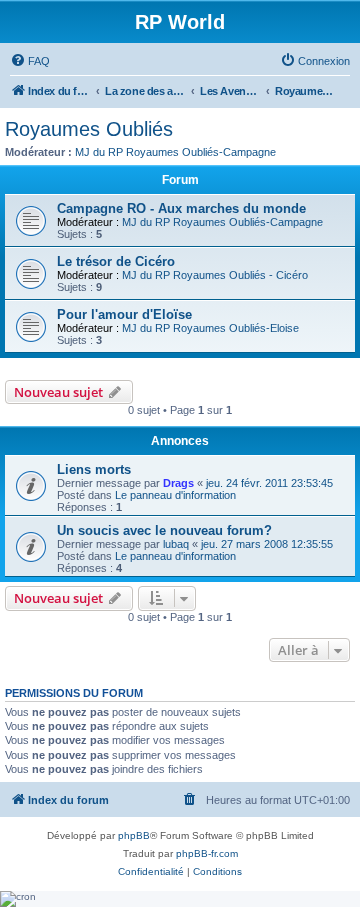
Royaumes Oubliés (89, 129)
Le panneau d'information (175, 495)
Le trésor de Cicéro (116, 261)
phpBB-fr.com (207, 853)
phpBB (134, 835)
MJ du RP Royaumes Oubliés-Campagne (175, 152)
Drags (178, 483)
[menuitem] (30, 61)
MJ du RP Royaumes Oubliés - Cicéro (215, 275)
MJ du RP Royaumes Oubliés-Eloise (210, 328)
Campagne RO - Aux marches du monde (181, 208)
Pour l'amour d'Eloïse (124, 314)
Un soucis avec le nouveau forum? (164, 530)
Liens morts (94, 469)
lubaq (176, 544)
